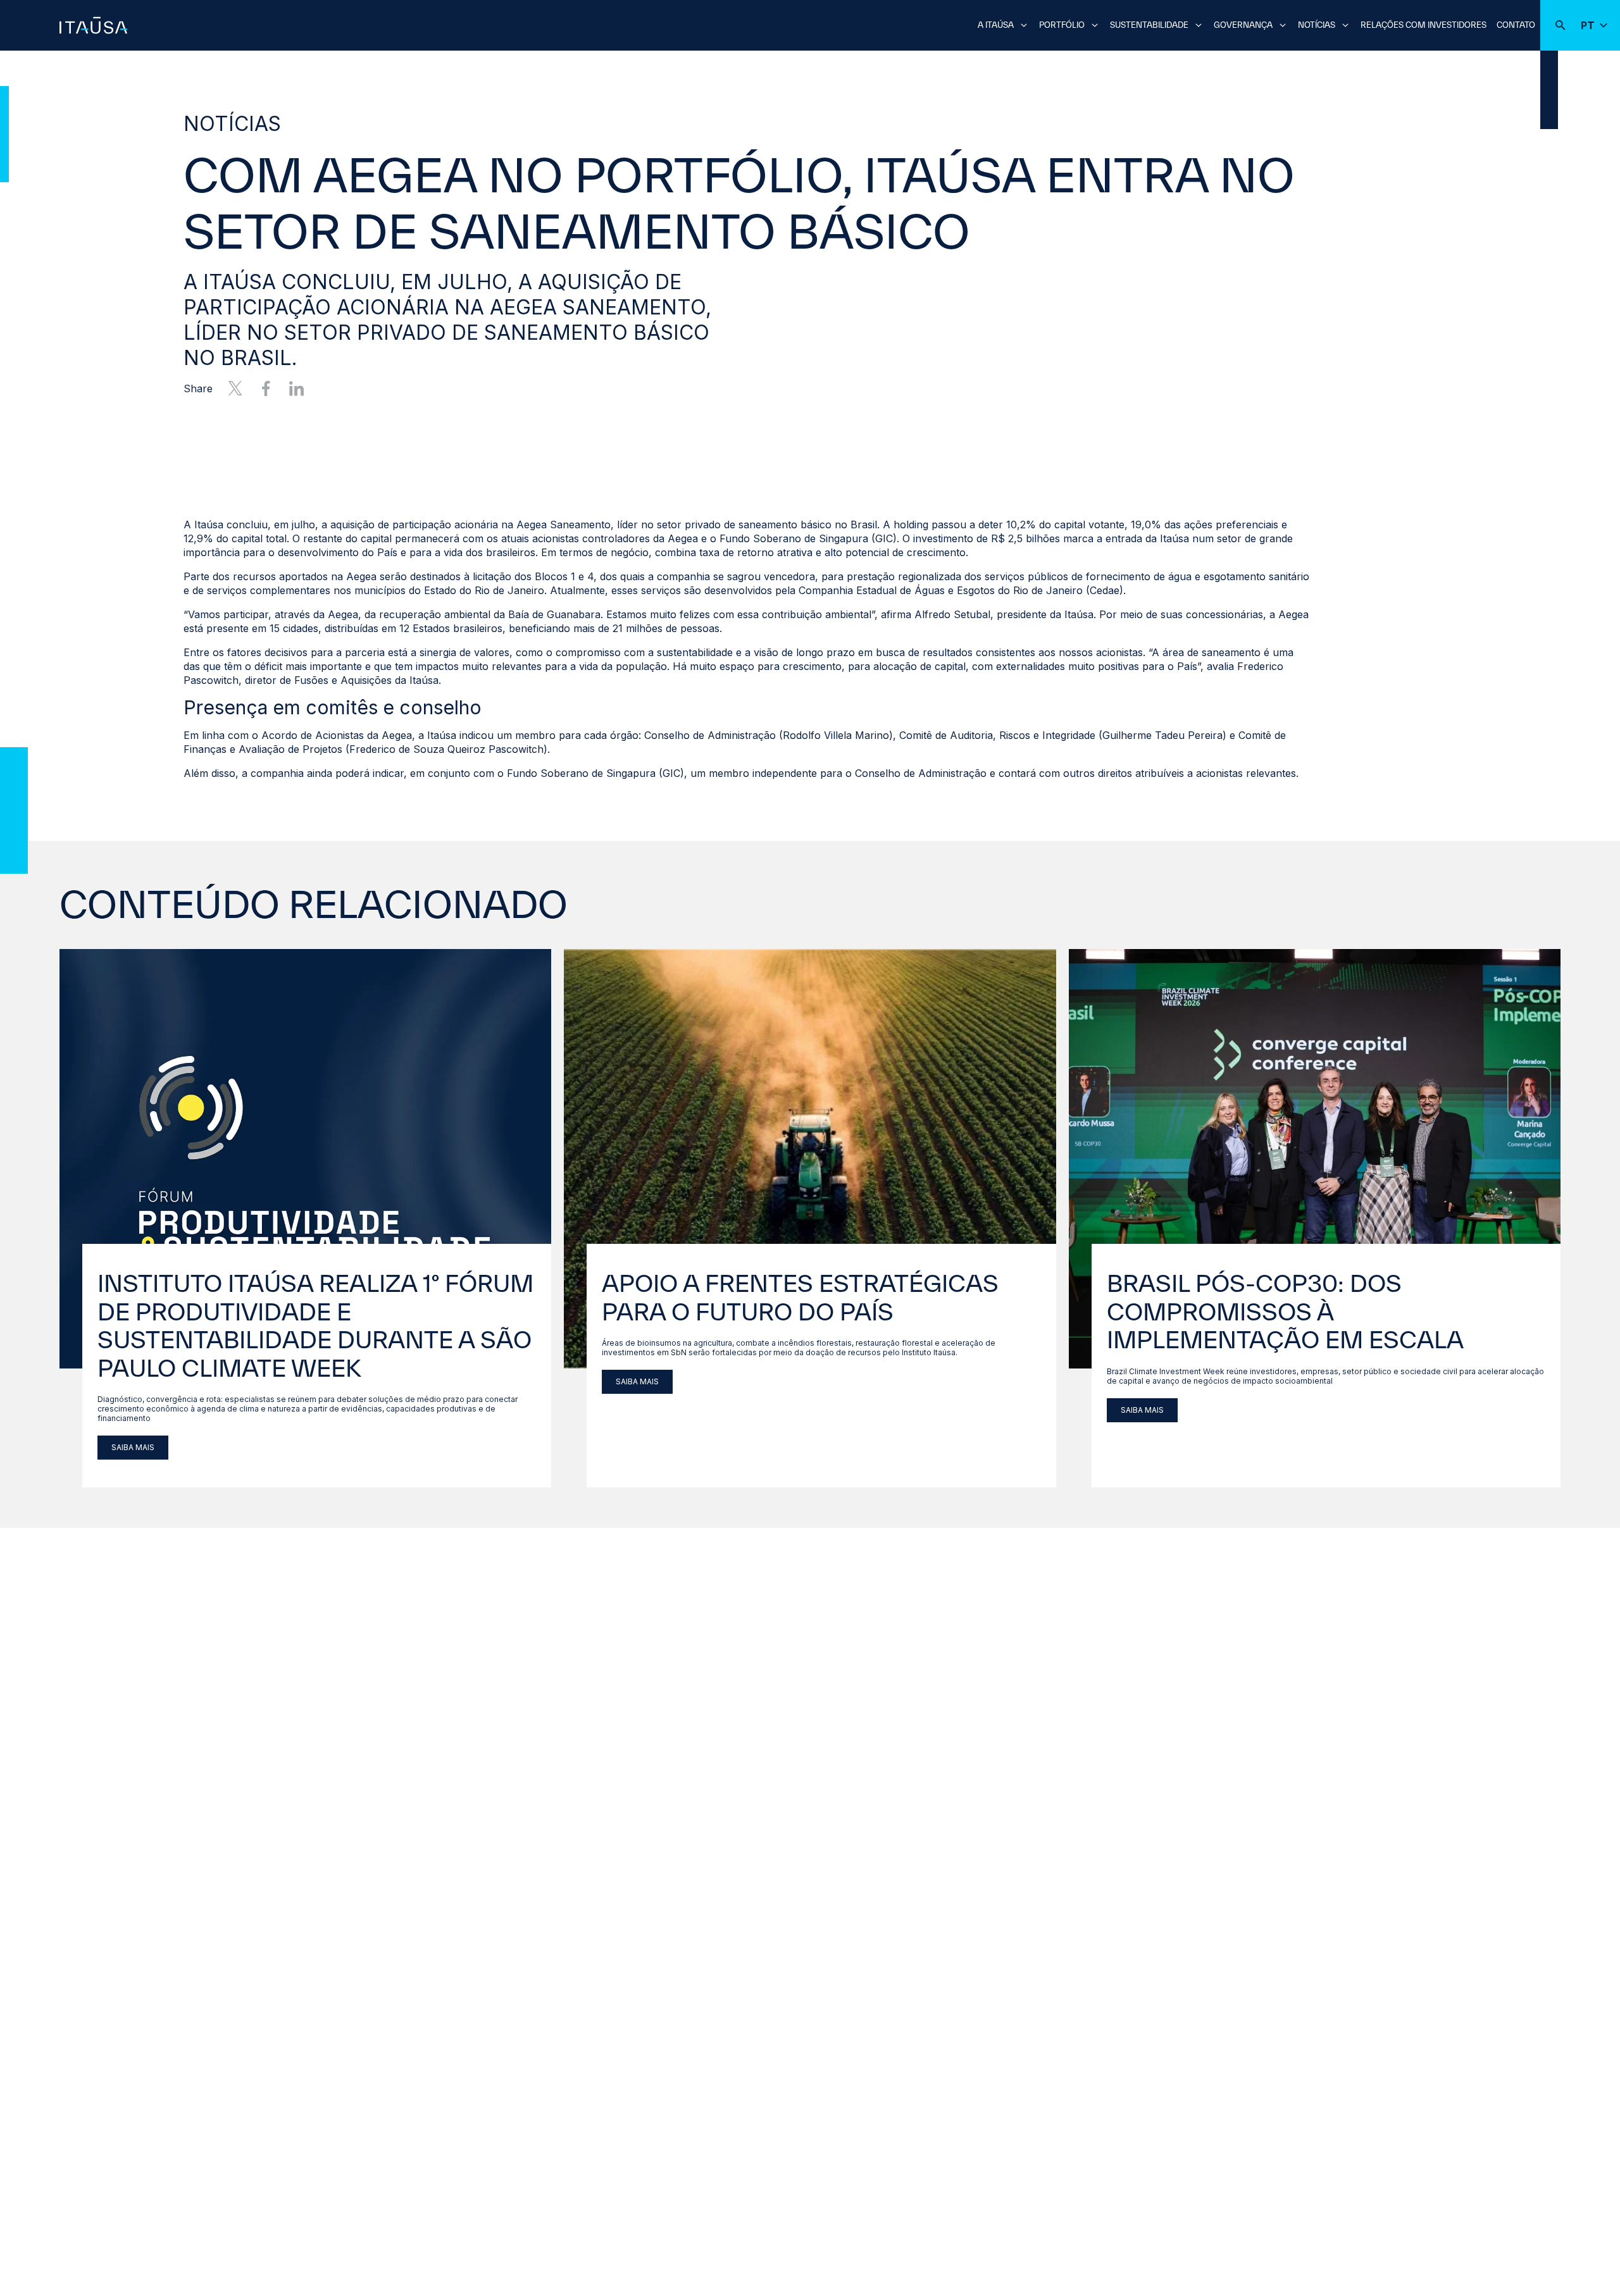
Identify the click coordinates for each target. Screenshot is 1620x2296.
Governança (1243, 25)
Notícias (1317, 25)
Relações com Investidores (1424, 25)
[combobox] (810, 24)
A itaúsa (996, 25)
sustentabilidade (1149, 25)
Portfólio (1062, 25)
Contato (1516, 25)
